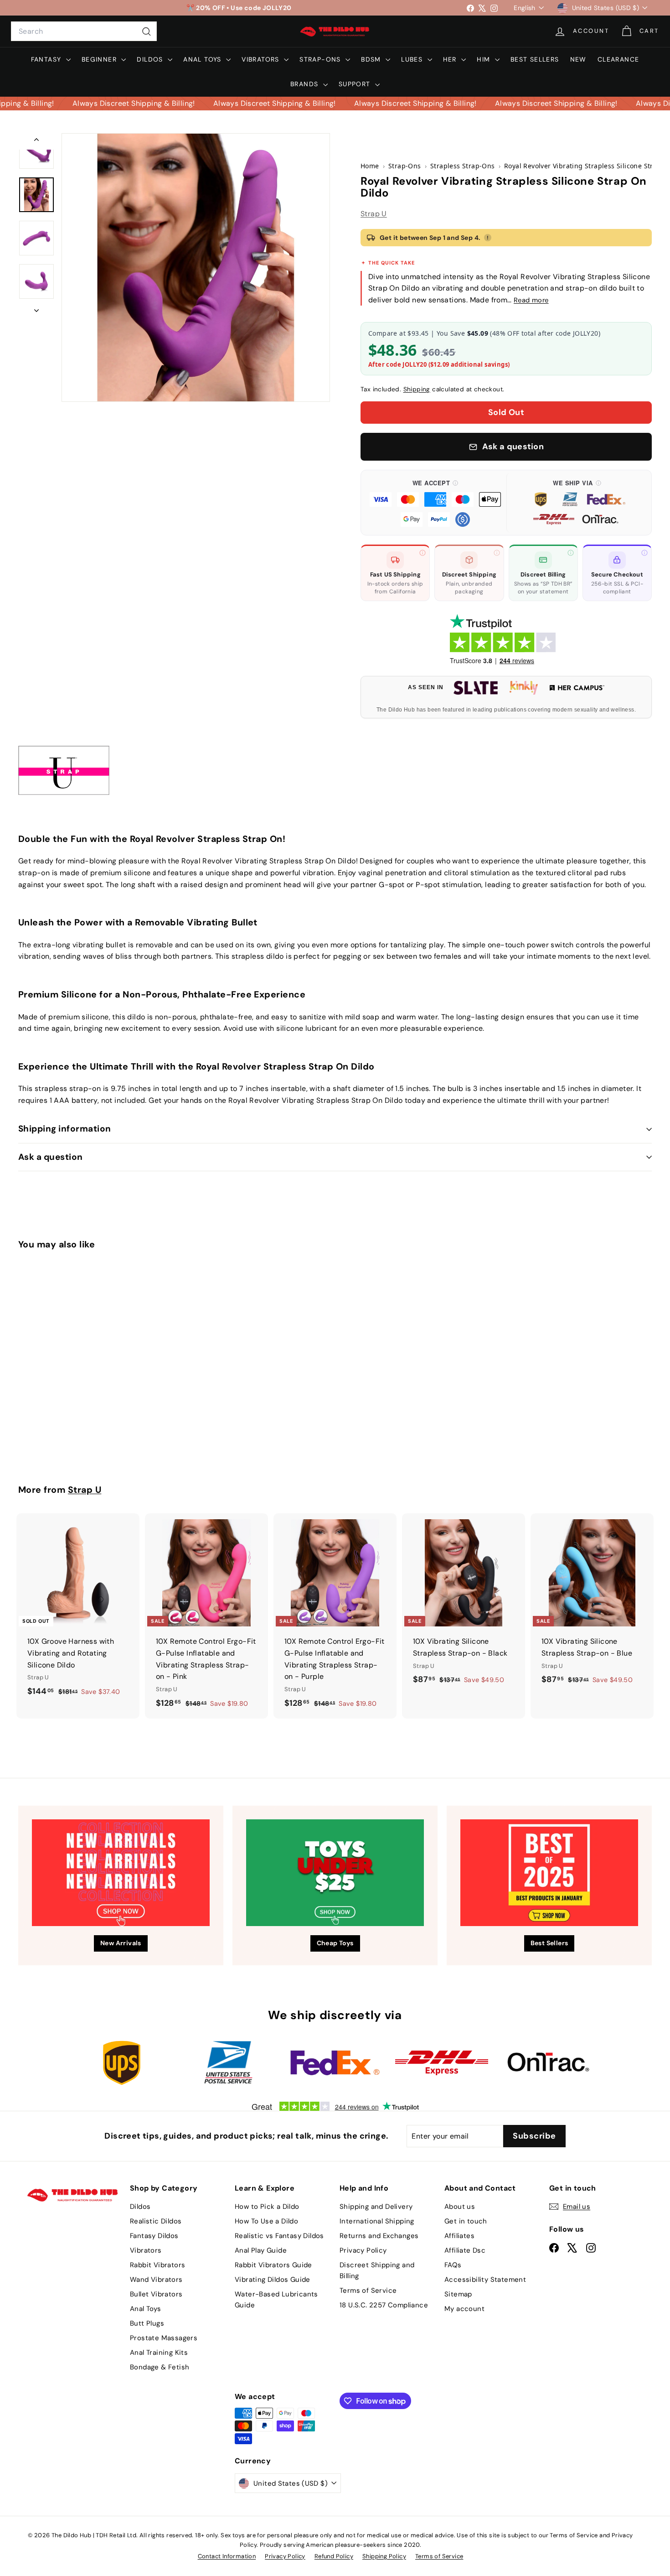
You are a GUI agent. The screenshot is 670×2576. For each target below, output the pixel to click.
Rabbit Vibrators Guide (273, 2265)
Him (485, 59)
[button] (435, 503)
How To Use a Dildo (266, 2221)
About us (460, 2207)
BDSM (372, 59)
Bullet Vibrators (156, 2294)
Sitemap (458, 2294)
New (578, 59)
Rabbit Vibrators (157, 2265)
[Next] (36, 308)
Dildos (151, 59)
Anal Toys (204, 59)
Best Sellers (535, 59)
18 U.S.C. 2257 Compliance (384, 2305)
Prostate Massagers (164, 2338)
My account (464, 2309)
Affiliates (459, 2236)
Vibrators (262, 59)
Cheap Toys (335, 1943)
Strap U (374, 214)
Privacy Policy (363, 2250)
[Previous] (36, 141)
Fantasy (47, 59)
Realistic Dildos (156, 2221)
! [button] (488, 238)
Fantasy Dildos (154, 2236)
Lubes (413, 59)
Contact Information (227, 2556)
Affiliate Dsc (465, 2250)
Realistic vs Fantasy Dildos (279, 2236)
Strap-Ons (321, 59)
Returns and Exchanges (379, 2236)
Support (356, 84)
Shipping (417, 389)
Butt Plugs (147, 2323)
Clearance (618, 59)
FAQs (453, 2265)
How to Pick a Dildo (267, 2207)
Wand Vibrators (156, 2280)
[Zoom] (196, 267)
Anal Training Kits (159, 2353)
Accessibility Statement (485, 2280)
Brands (306, 84)
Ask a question (51, 1157)
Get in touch (466, 2221)
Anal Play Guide (261, 2250)
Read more (531, 300)
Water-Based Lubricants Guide (276, 2300)
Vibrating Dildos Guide (273, 2280)
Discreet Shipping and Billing (377, 2270)
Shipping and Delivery (376, 2207)
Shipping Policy (384, 2556)
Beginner (100, 59)
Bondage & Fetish (160, 2367)
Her (451, 59)
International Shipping (377, 2221)
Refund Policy (334, 2556)
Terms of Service (368, 2290)
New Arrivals (121, 1943)
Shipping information (65, 1129)
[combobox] (84, 31)
